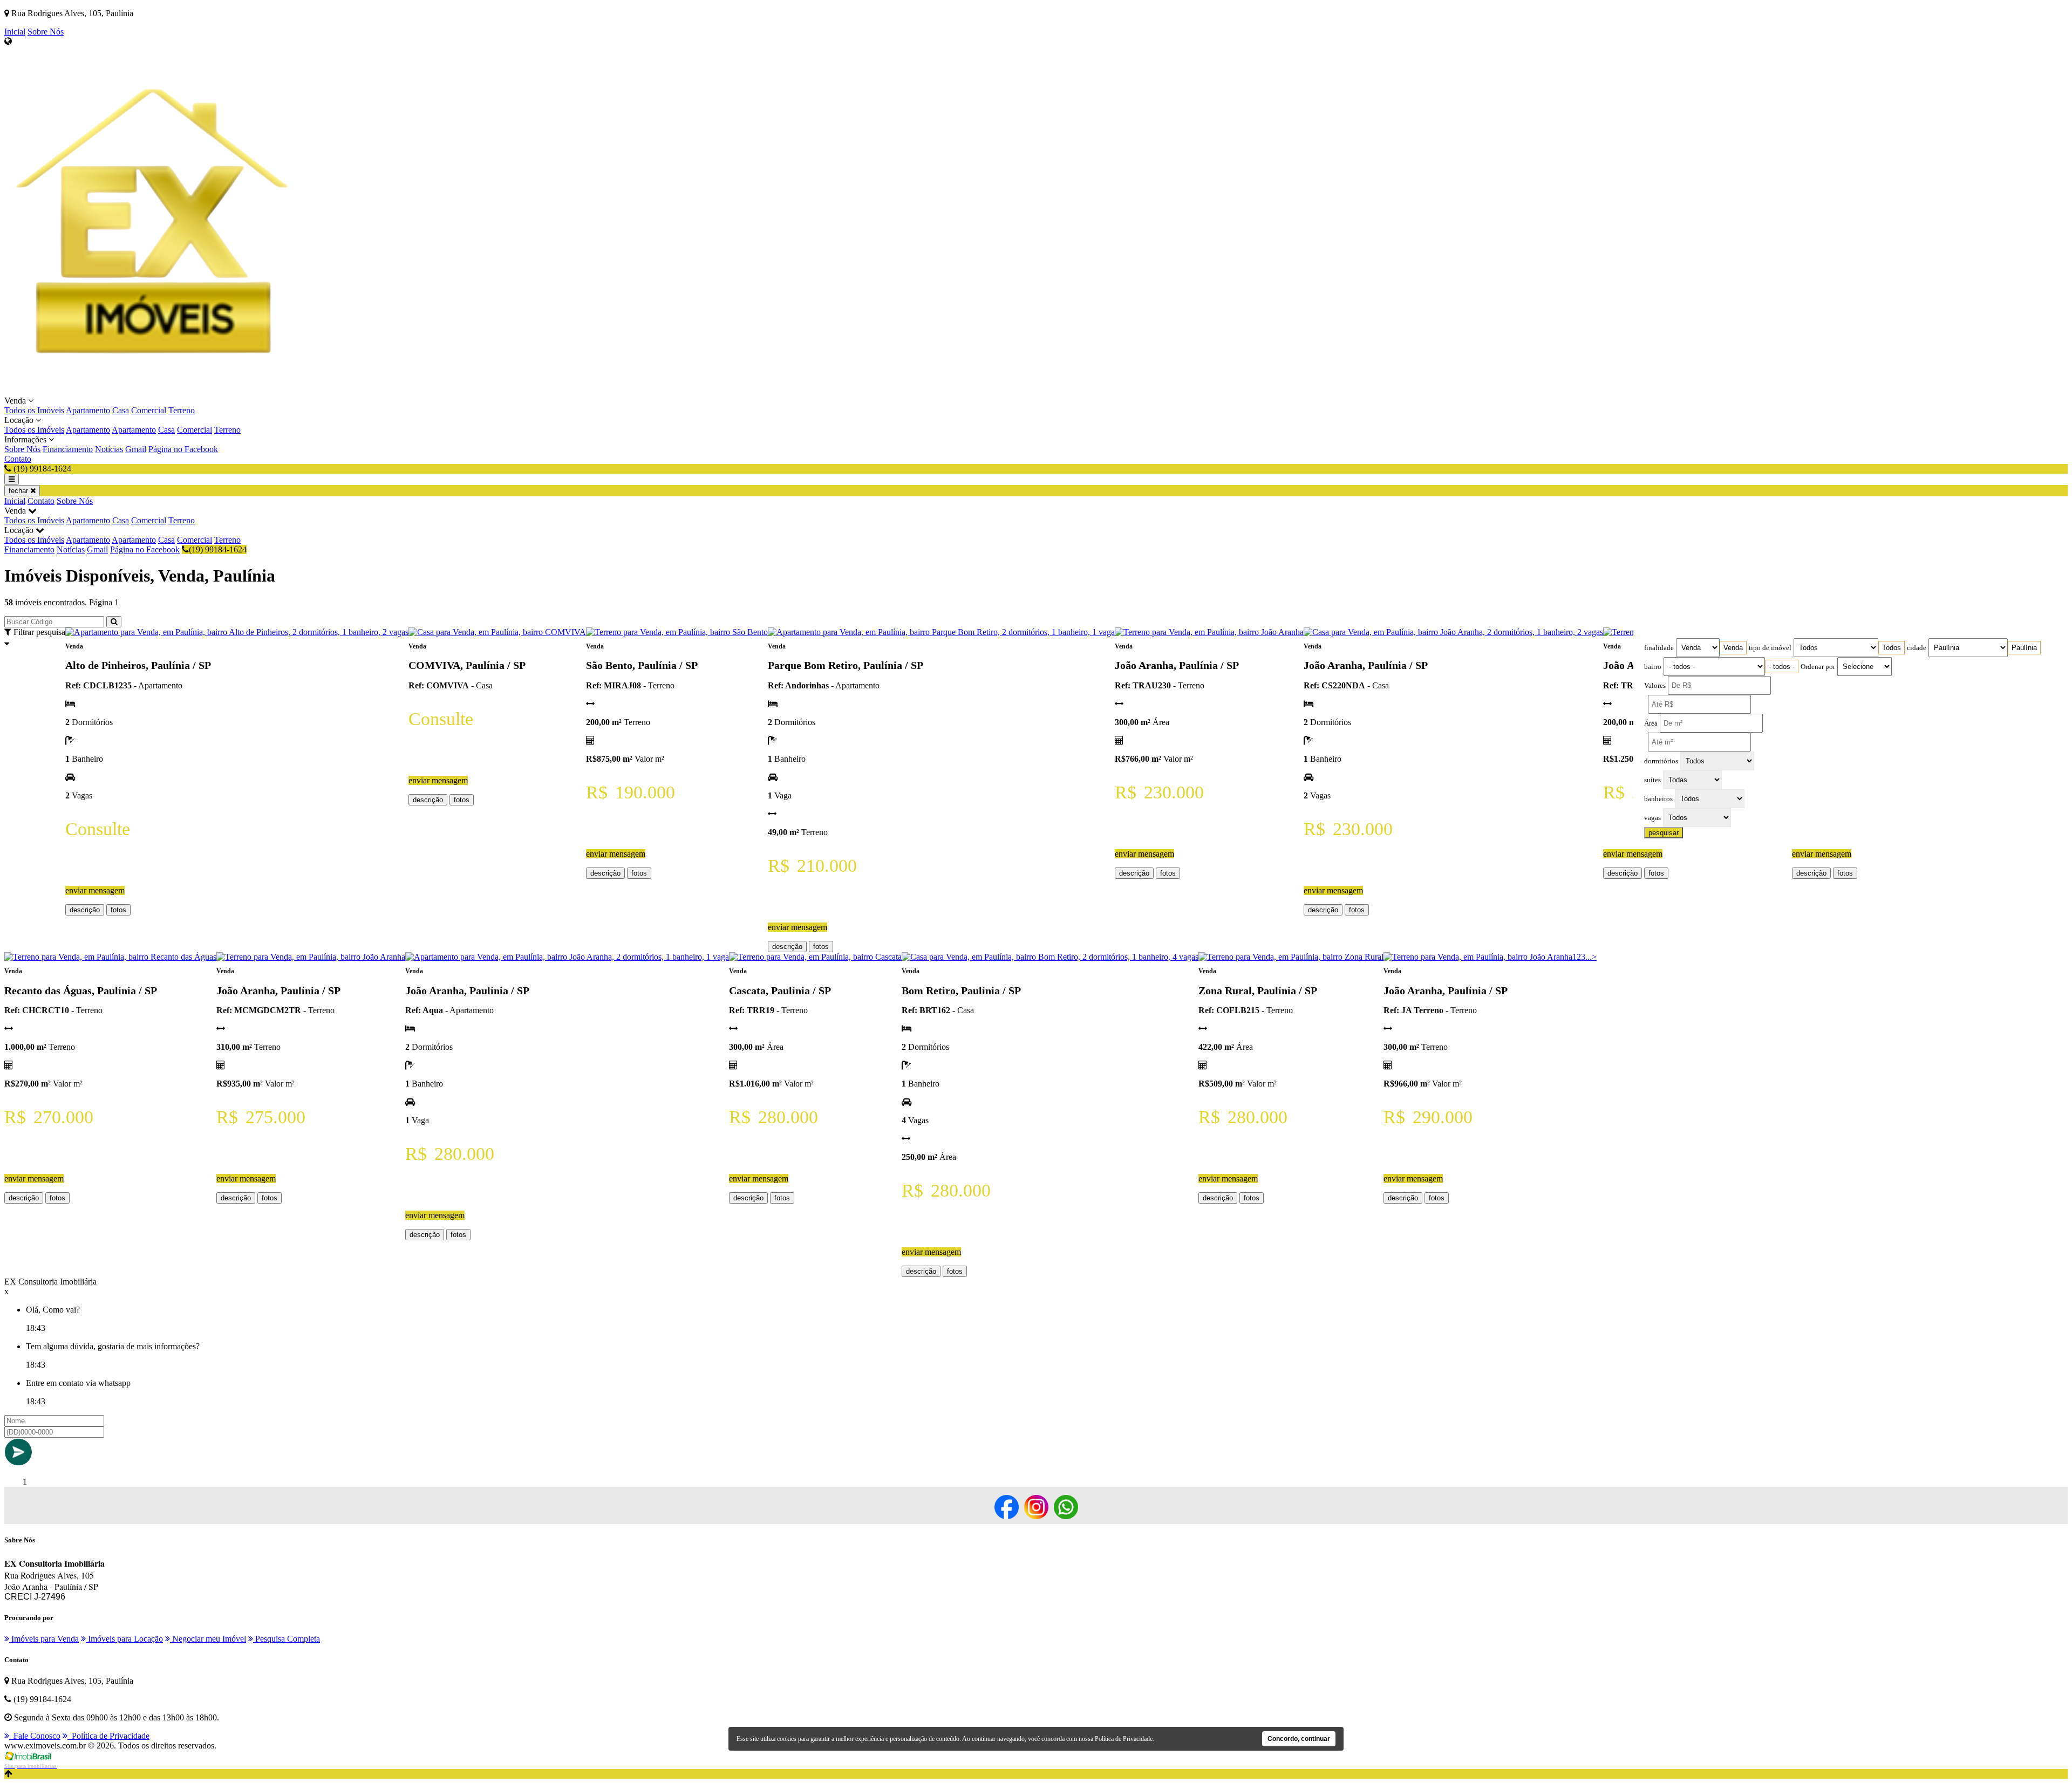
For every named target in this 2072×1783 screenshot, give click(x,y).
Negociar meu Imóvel (208, 1639)
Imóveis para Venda (44, 1639)
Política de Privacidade (108, 1736)
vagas (1652, 818)
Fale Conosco (35, 1736)
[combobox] (1733, 648)
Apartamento (88, 410)
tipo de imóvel (1770, 648)
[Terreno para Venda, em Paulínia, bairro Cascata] (815, 957)
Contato (18, 459)
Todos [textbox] (1892, 648)
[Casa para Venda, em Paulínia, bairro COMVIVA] (497, 632)
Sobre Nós (46, 32)
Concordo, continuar (1299, 1739)
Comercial (149, 410)
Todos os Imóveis (34, 410)
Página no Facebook (183, 449)
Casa (121, 410)
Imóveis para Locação (124, 1639)
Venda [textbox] (1733, 648)
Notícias (109, 449)
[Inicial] (159, 391)
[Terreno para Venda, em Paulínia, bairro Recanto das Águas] (110, 957)
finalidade (1659, 648)
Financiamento (68, 449)
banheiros (1658, 799)
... (1589, 957)
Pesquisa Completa (287, 1639)
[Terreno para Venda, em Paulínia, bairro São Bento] (677, 632)
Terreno (182, 410)
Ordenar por (1818, 667)
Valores (1655, 686)
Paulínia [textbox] (2024, 648)
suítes (1652, 780)
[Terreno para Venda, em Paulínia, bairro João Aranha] (1209, 632)
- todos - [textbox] (1782, 667)
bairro (1653, 667)
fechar (19, 491)
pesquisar (1664, 833)
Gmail (136, 449)
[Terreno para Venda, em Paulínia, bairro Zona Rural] (1291, 957)
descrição (85, 910)
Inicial (15, 32)
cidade (1917, 648)
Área (1651, 723)
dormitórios (1661, 761)
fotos (118, 910)
